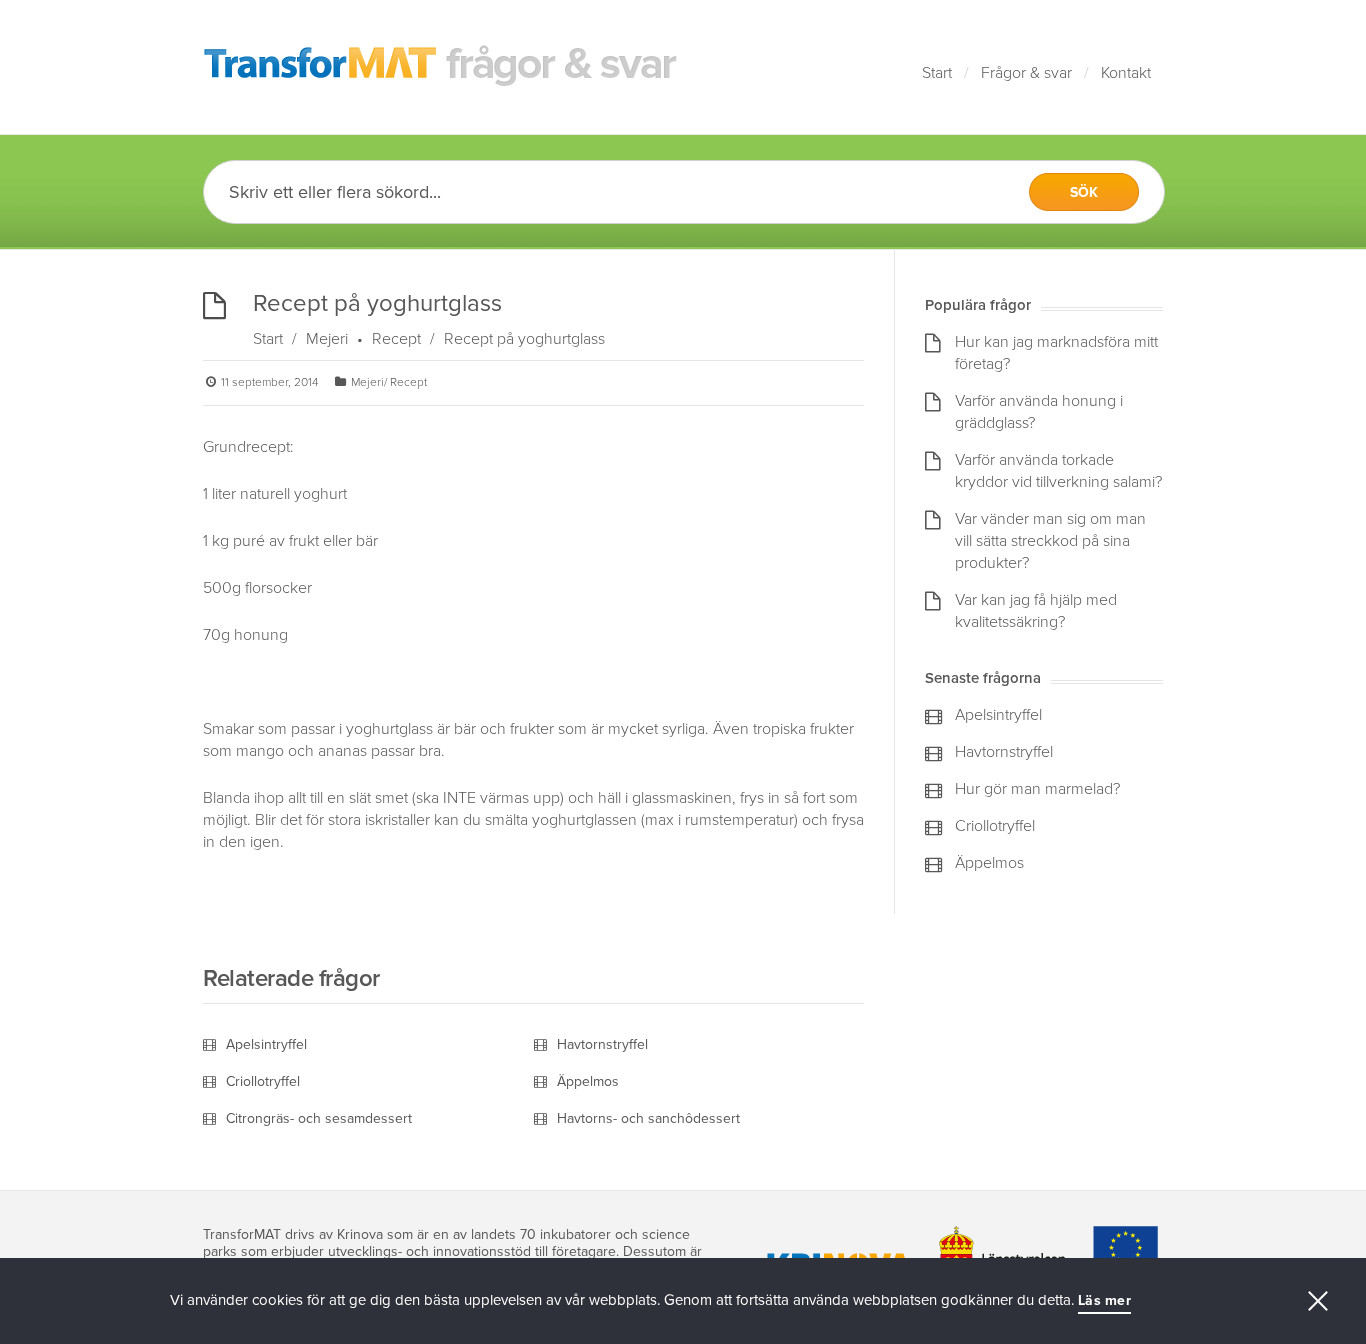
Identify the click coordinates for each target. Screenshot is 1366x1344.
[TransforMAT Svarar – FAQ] (441, 67)
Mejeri (327, 339)
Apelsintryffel (266, 1044)
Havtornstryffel (602, 1044)
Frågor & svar (1026, 73)
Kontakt (1126, 73)
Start (937, 73)
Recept (396, 339)
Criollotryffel (263, 1081)
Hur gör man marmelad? (1037, 789)
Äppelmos (588, 1081)
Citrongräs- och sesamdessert (319, 1118)
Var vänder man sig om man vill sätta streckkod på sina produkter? (1050, 541)
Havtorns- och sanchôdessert (648, 1118)
